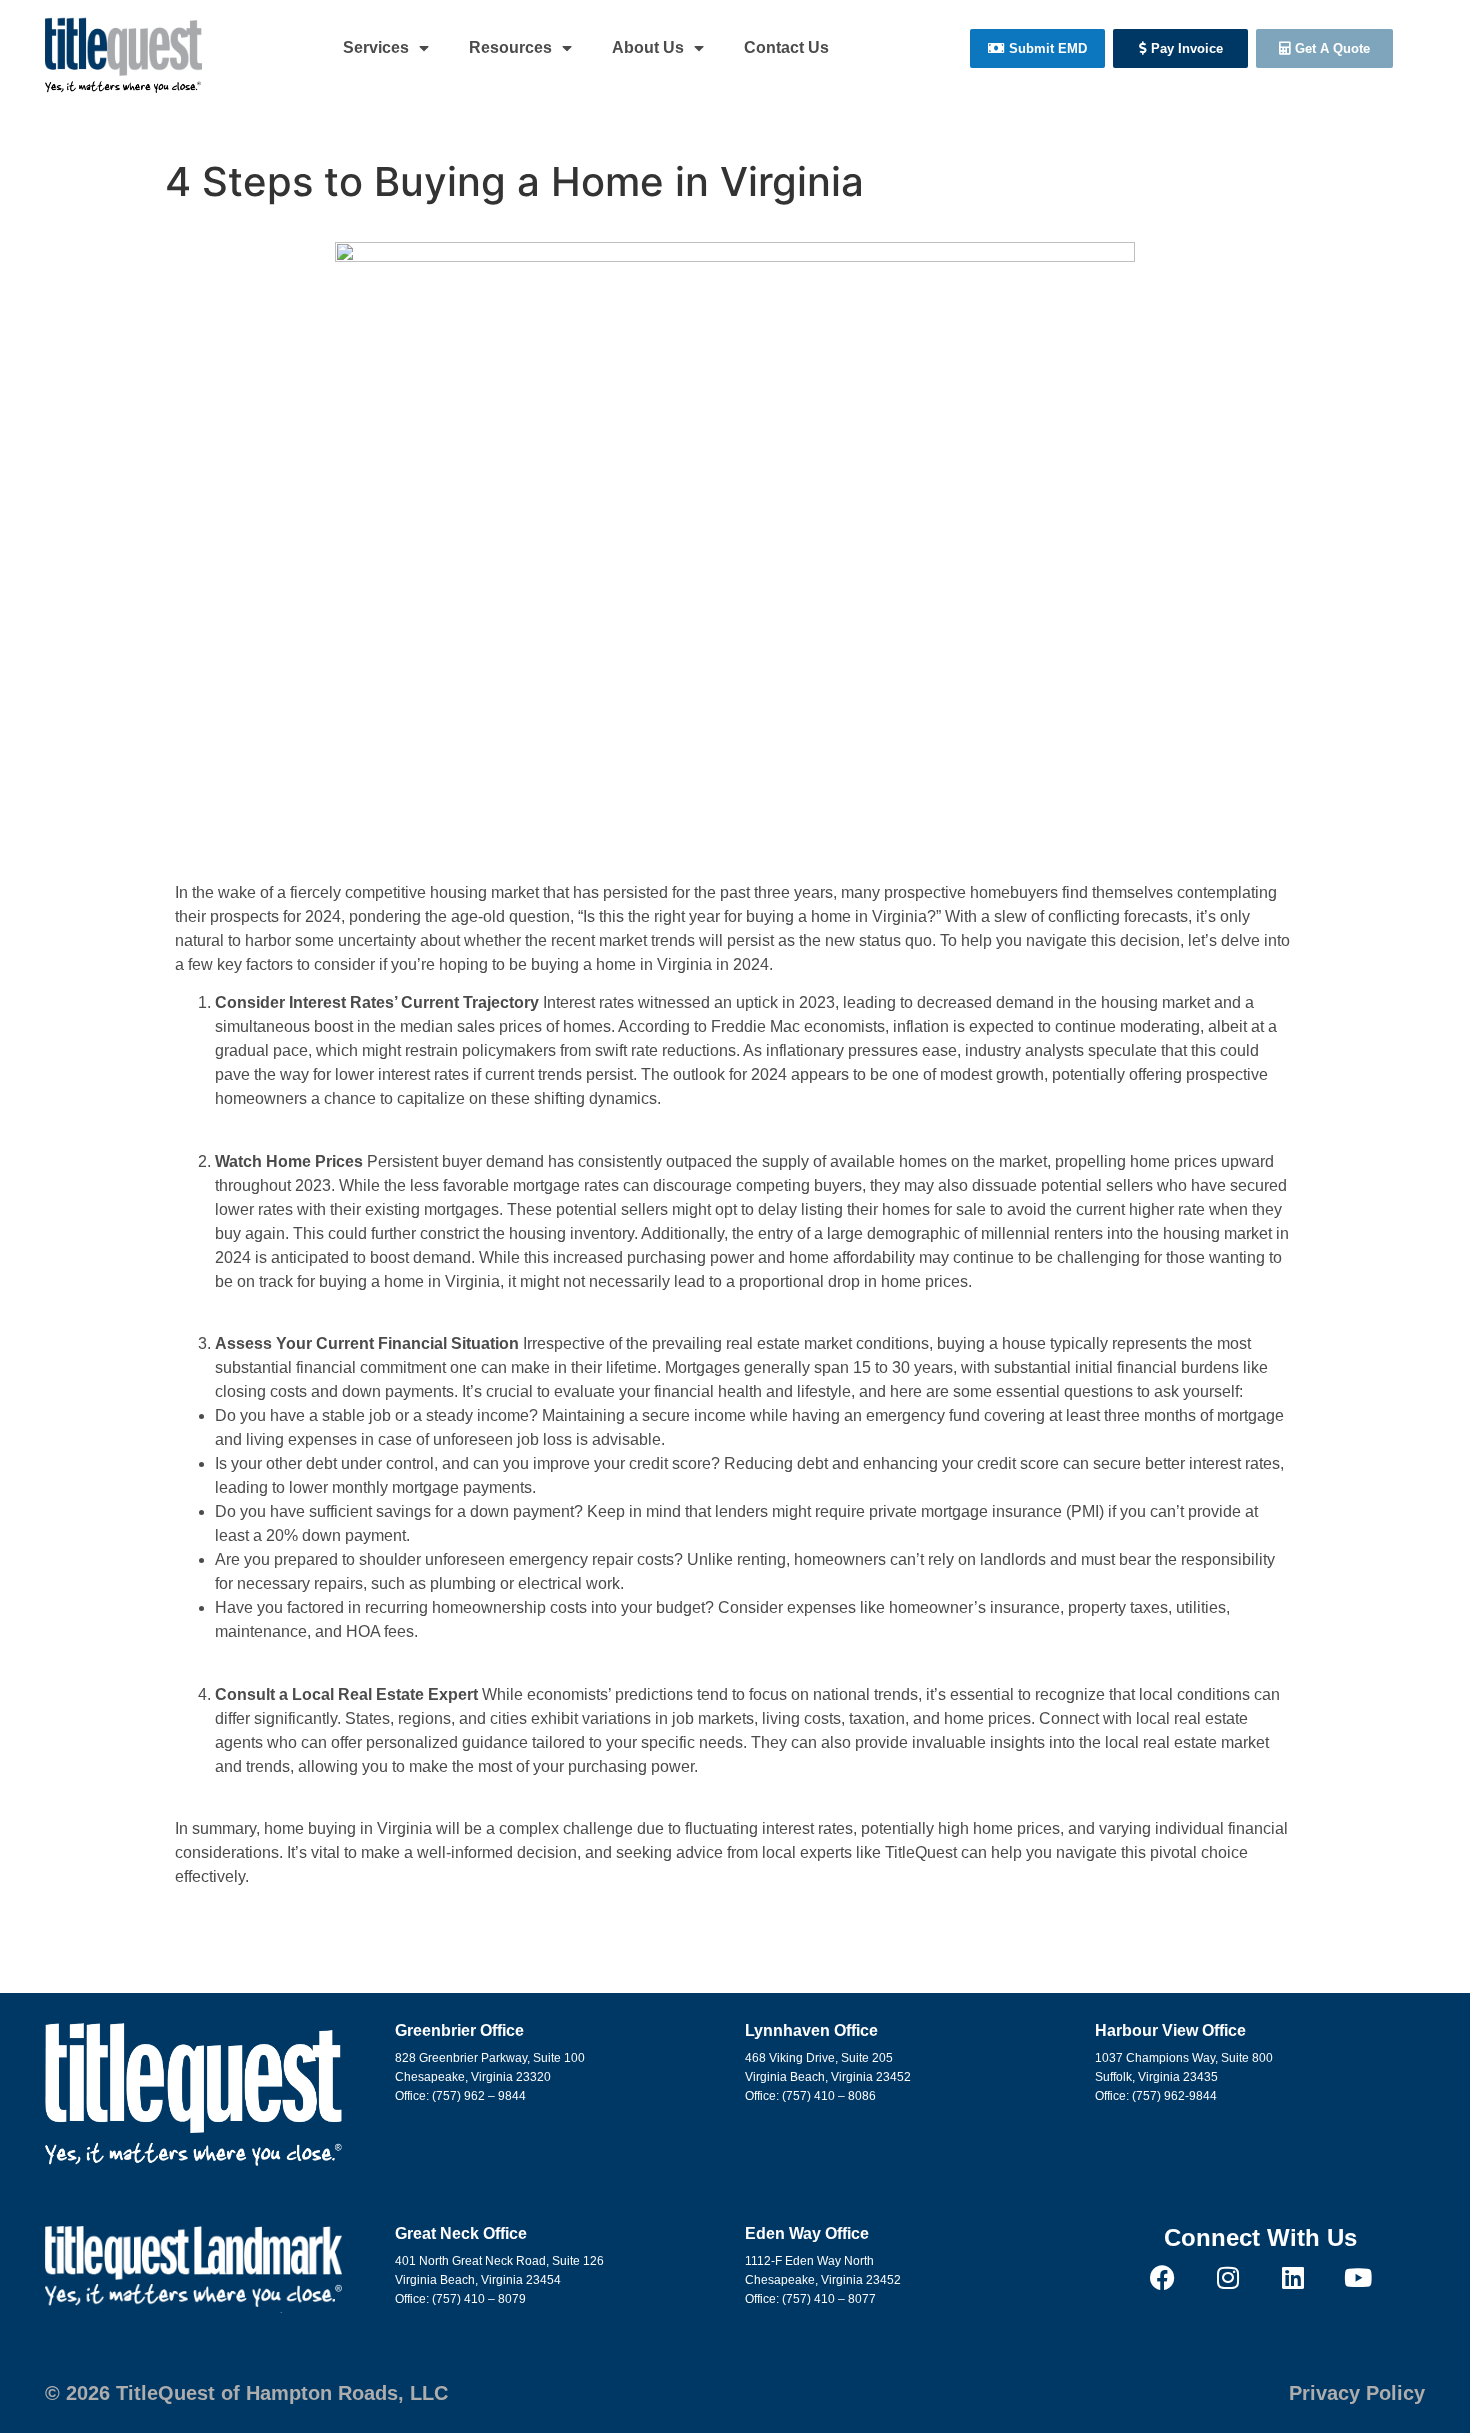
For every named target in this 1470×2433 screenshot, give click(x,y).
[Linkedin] (1292, 2277)
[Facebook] (1162, 2277)
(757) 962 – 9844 (479, 2096)
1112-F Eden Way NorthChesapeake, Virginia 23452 (823, 2270)
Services (376, 47)
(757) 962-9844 (1174, 2096)
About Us (648, 47)
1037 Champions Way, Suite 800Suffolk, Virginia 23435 (1184, 2067)
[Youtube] (1357, 2277)
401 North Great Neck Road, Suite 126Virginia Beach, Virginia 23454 (499, 2270)
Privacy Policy (1357, 2393)
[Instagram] (1227, 2277)
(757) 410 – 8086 (829, 2096)
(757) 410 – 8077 (829, 2299)
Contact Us (786, 47)
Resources (510, 47)
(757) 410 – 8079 (479, 2299)
